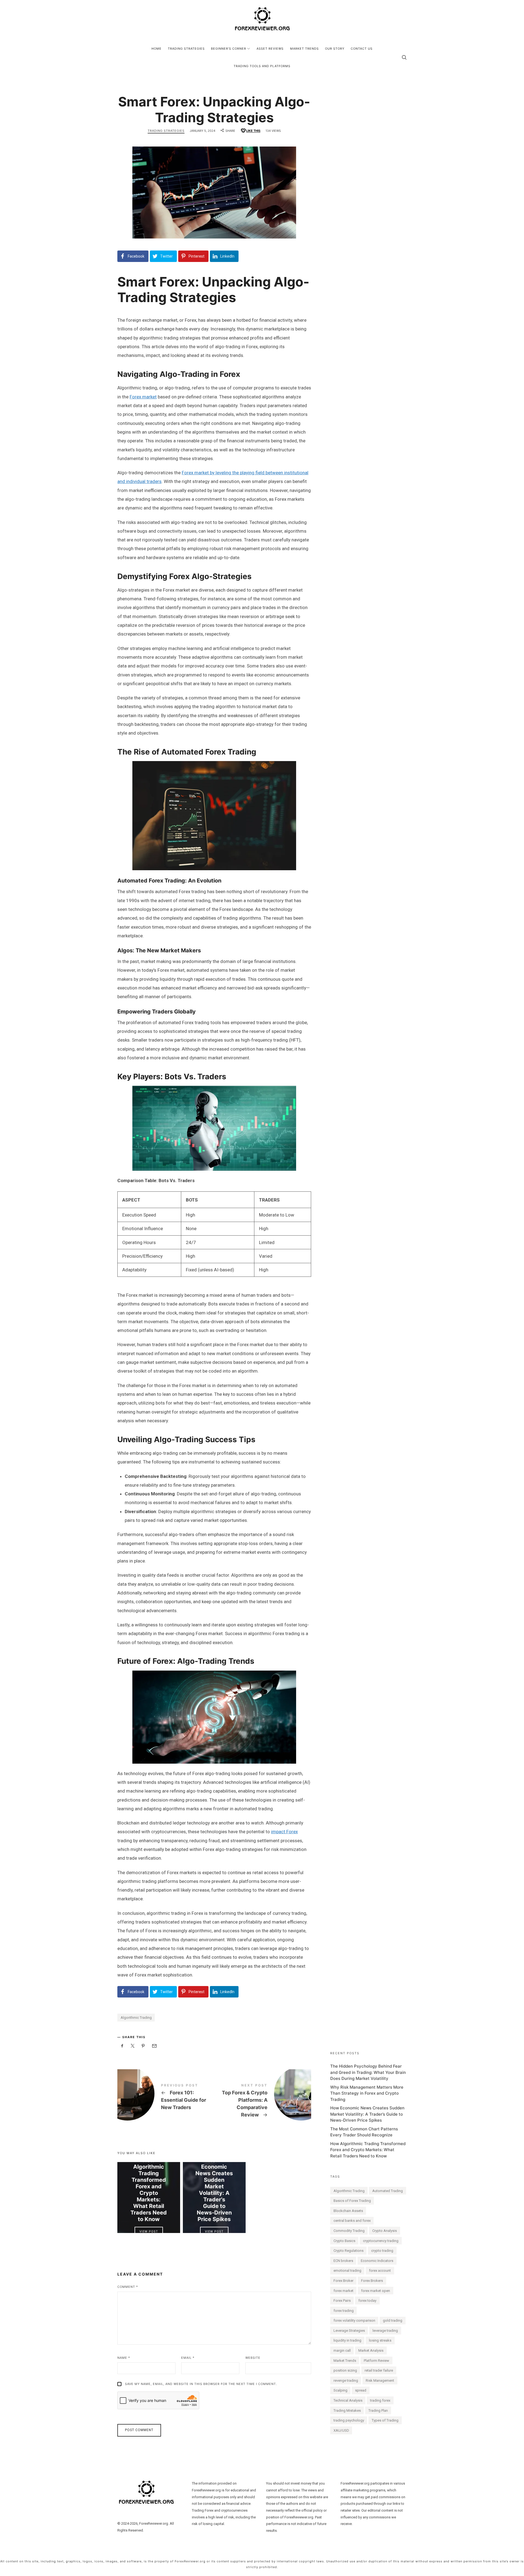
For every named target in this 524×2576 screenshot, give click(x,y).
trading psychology (349, 2420)
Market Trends (345, 2361)
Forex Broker (343, 2281)
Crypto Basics (344, 2241)
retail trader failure (379, 2370)
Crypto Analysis (385, 2231)
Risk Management (380, 2380)
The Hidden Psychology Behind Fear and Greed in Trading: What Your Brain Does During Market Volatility (368, 2072)
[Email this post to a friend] (154, 2046)
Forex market (143, 397)
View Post (149, 2231)
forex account (380, 2271)
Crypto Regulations (349, 2251)
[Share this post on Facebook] (122, 2046)
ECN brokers (343, 2261)
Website (253, 2358)
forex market (343, 2291)
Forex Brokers (372, 2281)
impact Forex (284, 1832)
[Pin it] (143, 2046)
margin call (342, 2350)
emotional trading (347, 2271)
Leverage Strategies (349, 2331)
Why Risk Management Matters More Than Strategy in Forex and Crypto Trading (367, 2093)
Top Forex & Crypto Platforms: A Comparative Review (263, 2101)
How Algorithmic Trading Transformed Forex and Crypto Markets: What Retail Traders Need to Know (149, 2190)
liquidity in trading (347, 2340)
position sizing (345, 2370)
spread (361, 2390)
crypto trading (382, 2251)
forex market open (376, 2291)
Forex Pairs (342, 2301)
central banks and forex (352, 2221)
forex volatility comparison (354, 2320)
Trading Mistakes (347, 2410)
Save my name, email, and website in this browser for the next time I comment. (201, 2384)
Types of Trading (385, 2420)
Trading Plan (378, 2410)
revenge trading (346, 2380)
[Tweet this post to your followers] (133, 2046)
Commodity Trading (349, 2231)
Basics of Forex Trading (352, 2201)
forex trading (344, 2311)
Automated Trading (388, 2191)
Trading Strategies (166, 131)
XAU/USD (341, 2430)
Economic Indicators (377, 2261)
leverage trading (385, 2331)
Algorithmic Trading (136, 2018)
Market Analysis (371, 2350)
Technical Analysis (348, 2400)
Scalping (340, 2390)
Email (188, 2358)
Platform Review (376, 2361)
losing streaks (380, 2340)
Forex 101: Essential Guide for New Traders (166, 2097)
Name (124, 2358)
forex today (367, 2301)
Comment (128, 2287)
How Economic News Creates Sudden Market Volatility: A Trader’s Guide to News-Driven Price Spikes (214, 2190)
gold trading (393, 2320)
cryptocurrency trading (381, 2241)
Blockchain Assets (348, 2211)
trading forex (380, 2400)
